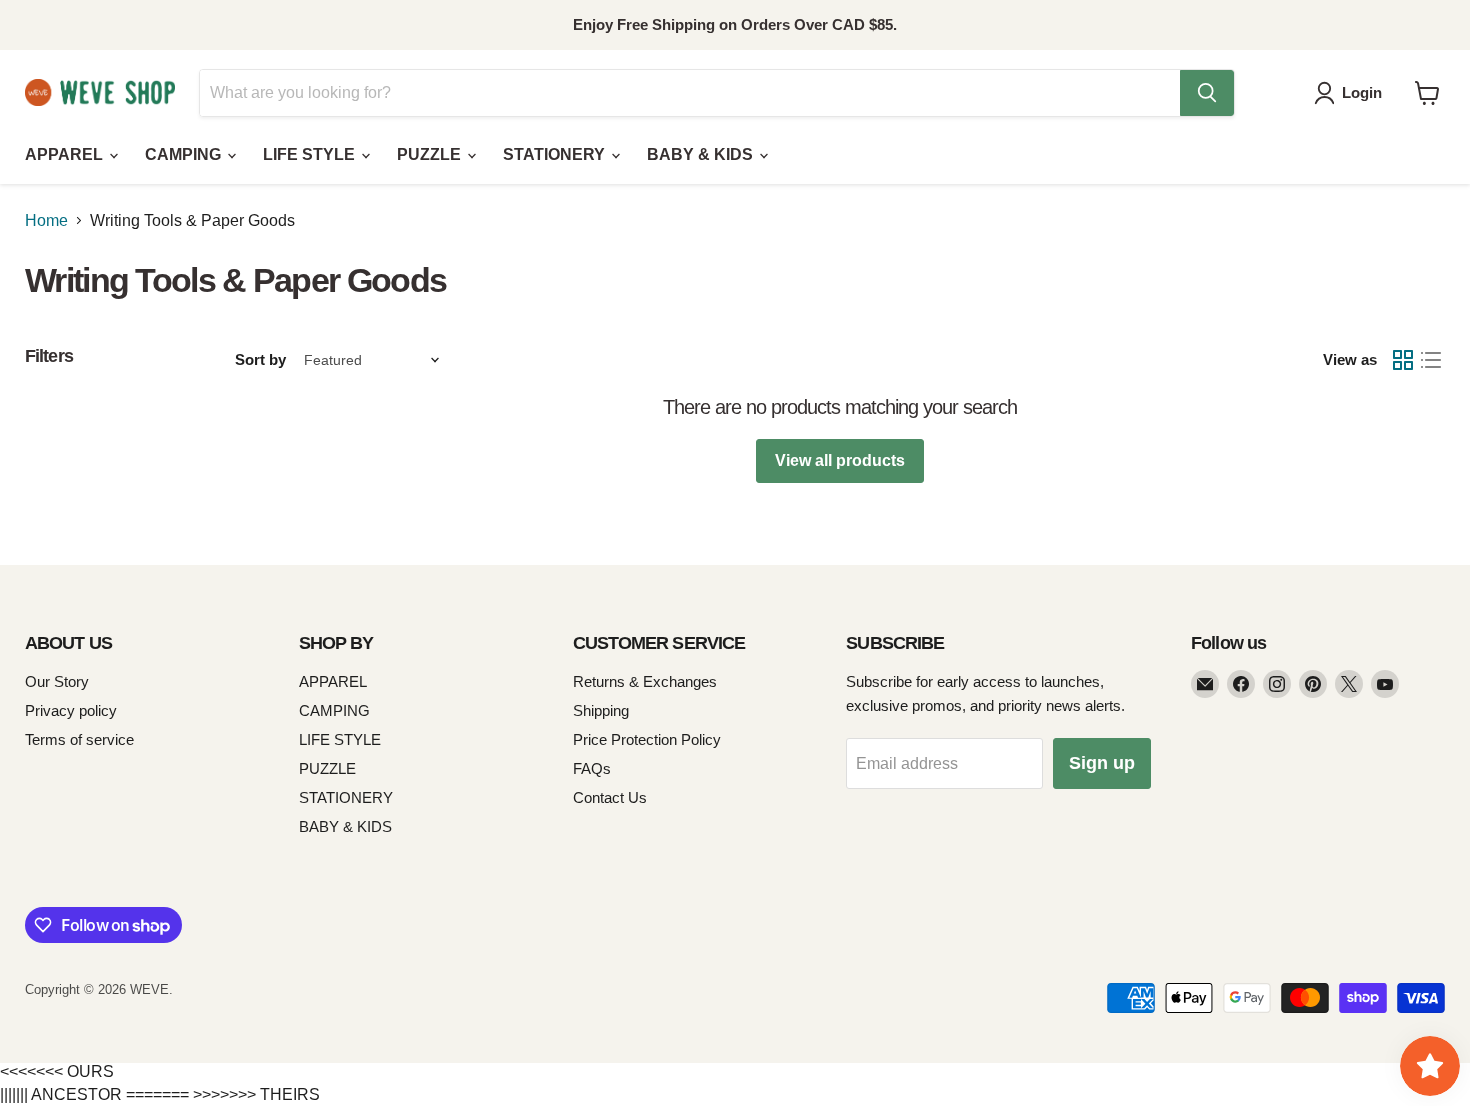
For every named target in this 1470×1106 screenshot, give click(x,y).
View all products (840, 460)
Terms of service (79, 739)
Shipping (601, 710)
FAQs (592, 768)
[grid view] (1403, 360)
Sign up (1102, 763)
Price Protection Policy (647, 739)
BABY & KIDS (702, 154)
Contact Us (610, 797)
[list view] (1431, 360)
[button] (1352, 93)
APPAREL (66, 154)
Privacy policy (71, 710)
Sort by (260, 359)
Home (46, 220)
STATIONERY (556, 154)
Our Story (57, 681)
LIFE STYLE (311, 154)
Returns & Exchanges (645, 681)
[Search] (1207, 93)
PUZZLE (431, 154)
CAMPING (185, 154)
